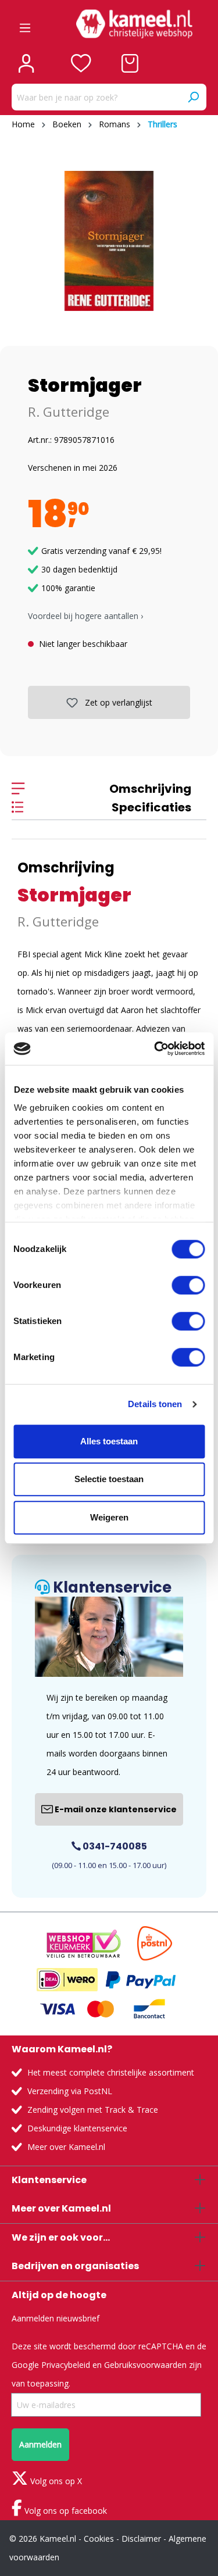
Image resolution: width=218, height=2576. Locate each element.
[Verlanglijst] (81, 63)
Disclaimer (141, 2539)
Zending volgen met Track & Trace (93, 2110)
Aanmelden (40, 2444)
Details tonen (155, 1404)
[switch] (188, 1285)
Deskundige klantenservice (77, 2128)
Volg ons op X (55, 2481)
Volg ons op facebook (65, 2511)
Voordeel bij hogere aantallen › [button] (85, 616)
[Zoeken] (193, 97)
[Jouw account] (26, 63)
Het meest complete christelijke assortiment (111, 2072)
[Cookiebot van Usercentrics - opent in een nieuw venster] (155, 1049)
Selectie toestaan (109, 1479)
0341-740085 (114, 1846)
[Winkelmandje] (130, 63)
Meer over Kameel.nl (66, 2147)
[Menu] (25, 24)
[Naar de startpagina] (134, 24)
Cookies (99, 2539)
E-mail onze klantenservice (115, 1809)
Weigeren (109, 1517)
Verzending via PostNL (70, 2091)
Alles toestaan (109, 1441)
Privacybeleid (66, 2365)
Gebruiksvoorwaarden (145, 2365)
